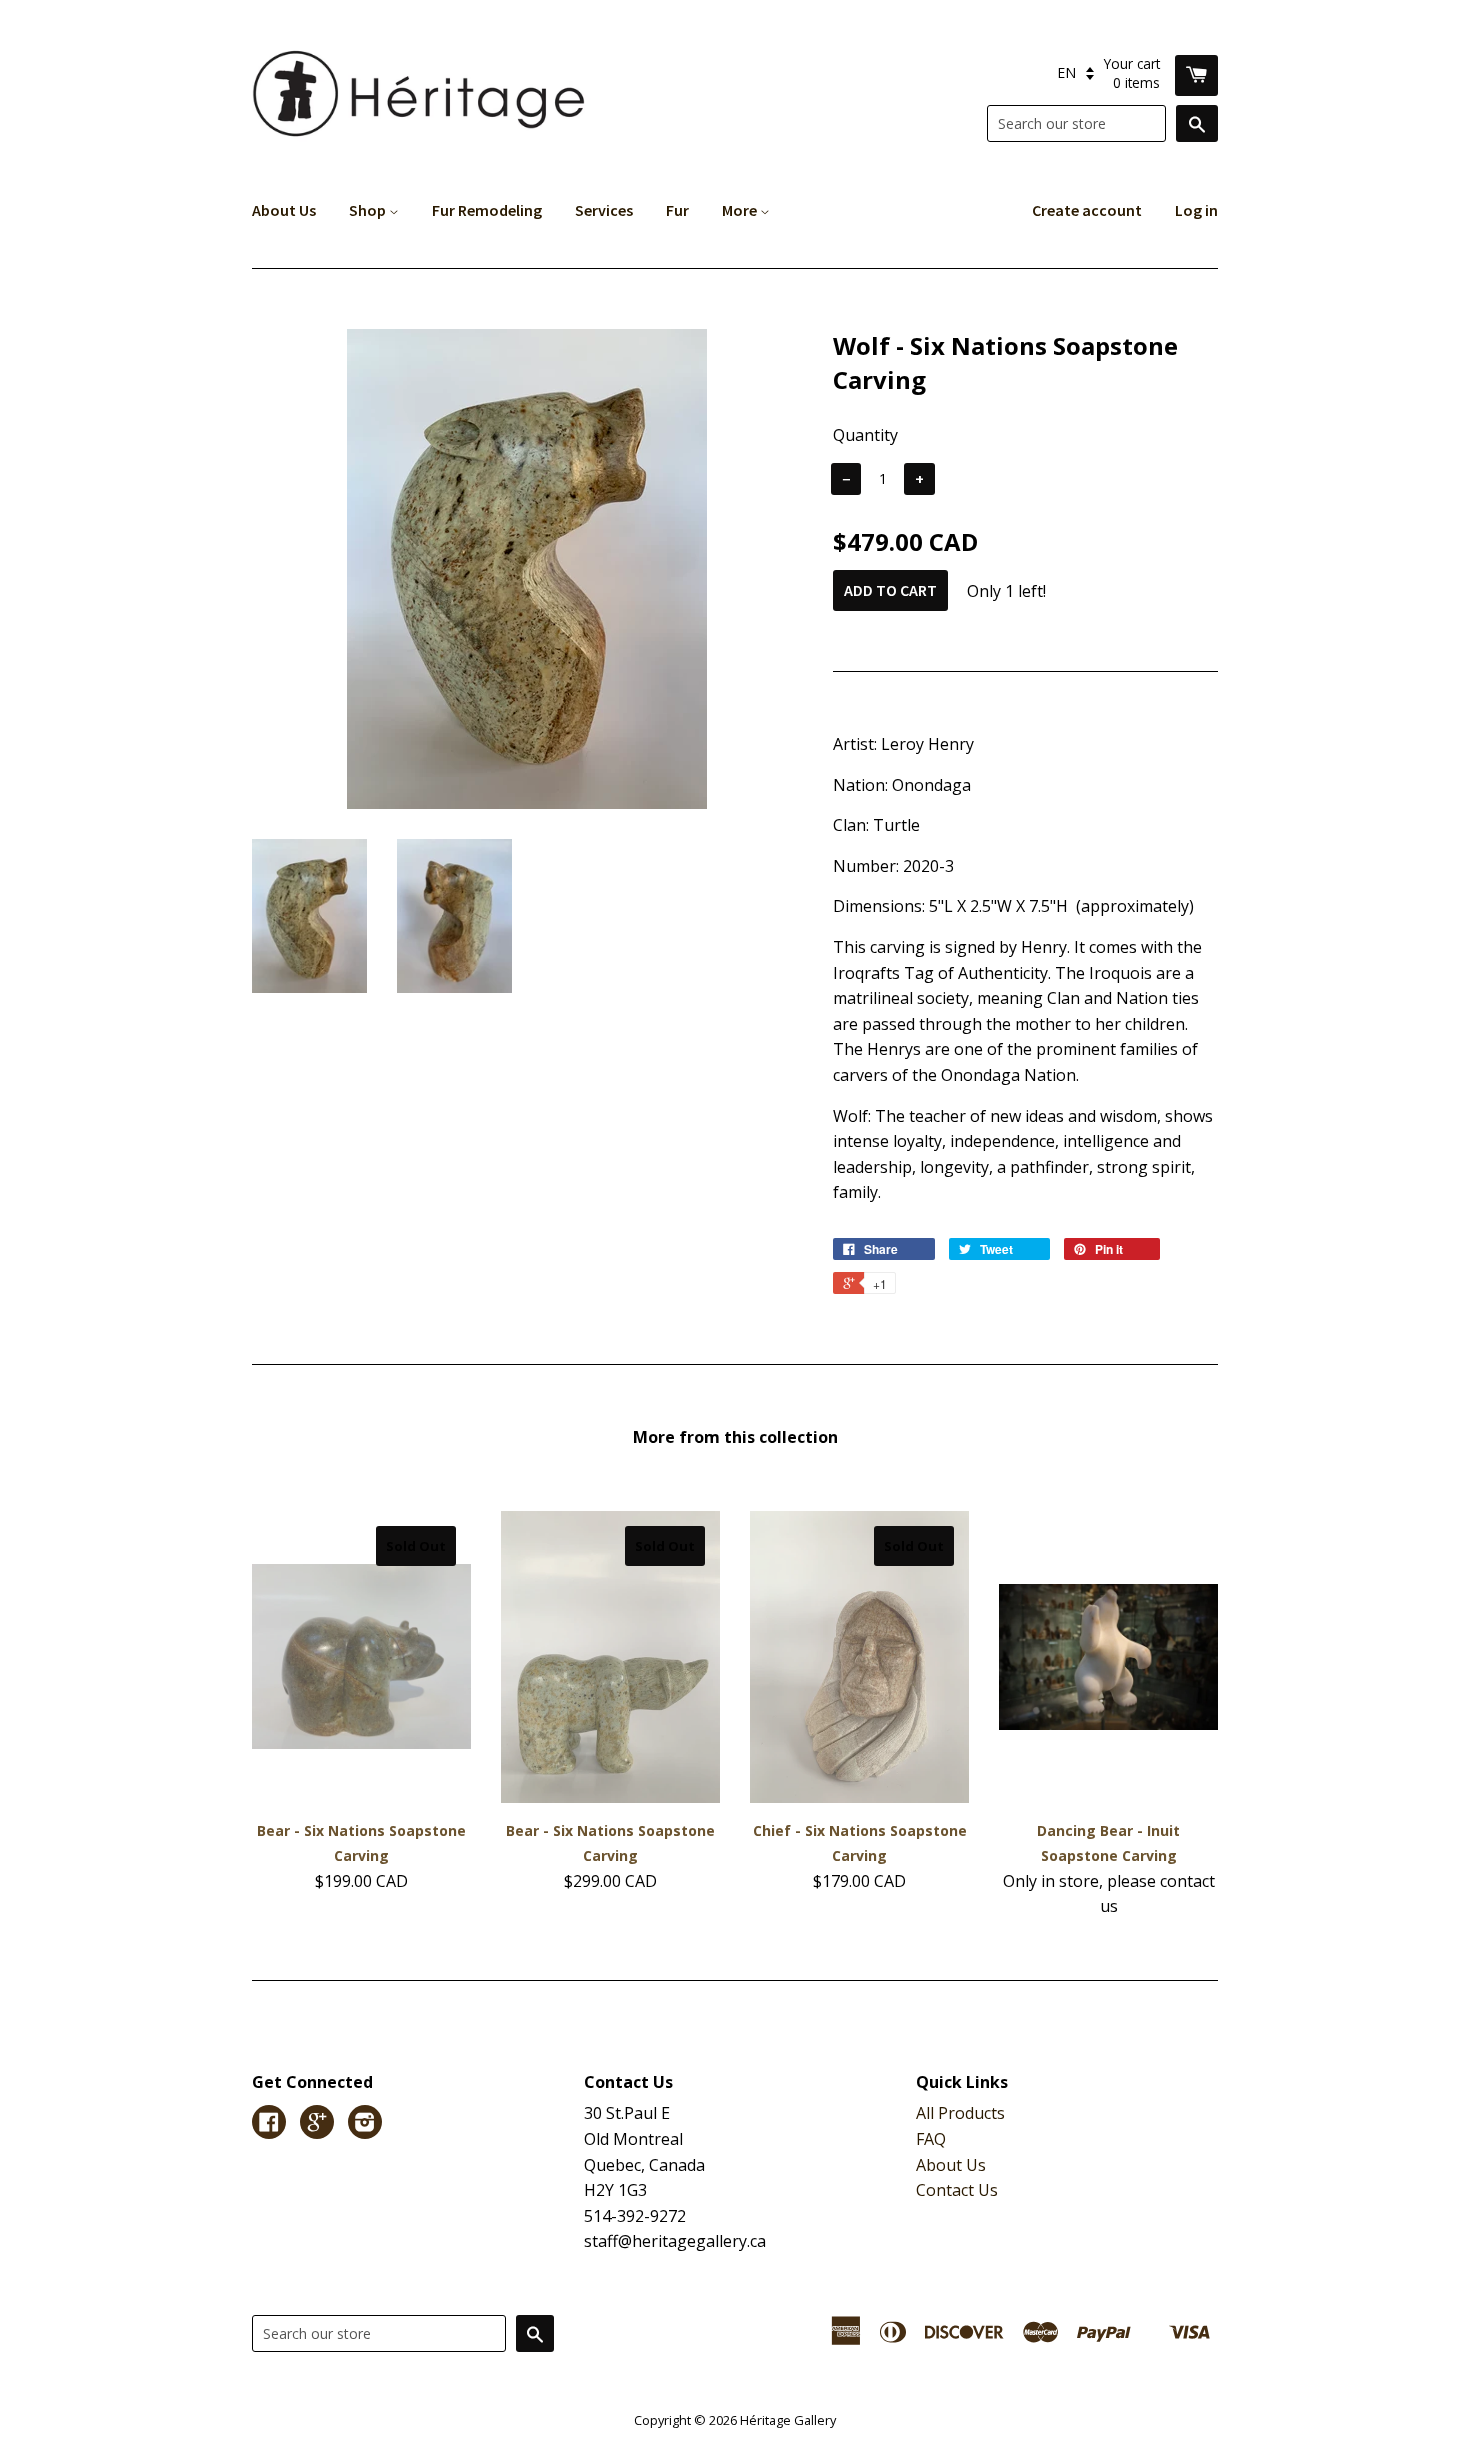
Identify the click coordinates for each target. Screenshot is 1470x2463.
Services (604, 210)
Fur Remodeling (487, 210)
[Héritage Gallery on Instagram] (365, 2124)
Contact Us (957, 2190)
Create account (1087, 210)
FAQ (931, 2139)
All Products (960, 2113)
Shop (369, 210)
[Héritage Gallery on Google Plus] (317, 2124)
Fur (677, 210)
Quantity (865, 435)
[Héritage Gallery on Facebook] (269, 2124)
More (741, 210)
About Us (284, 210)
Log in (1196, 210)
